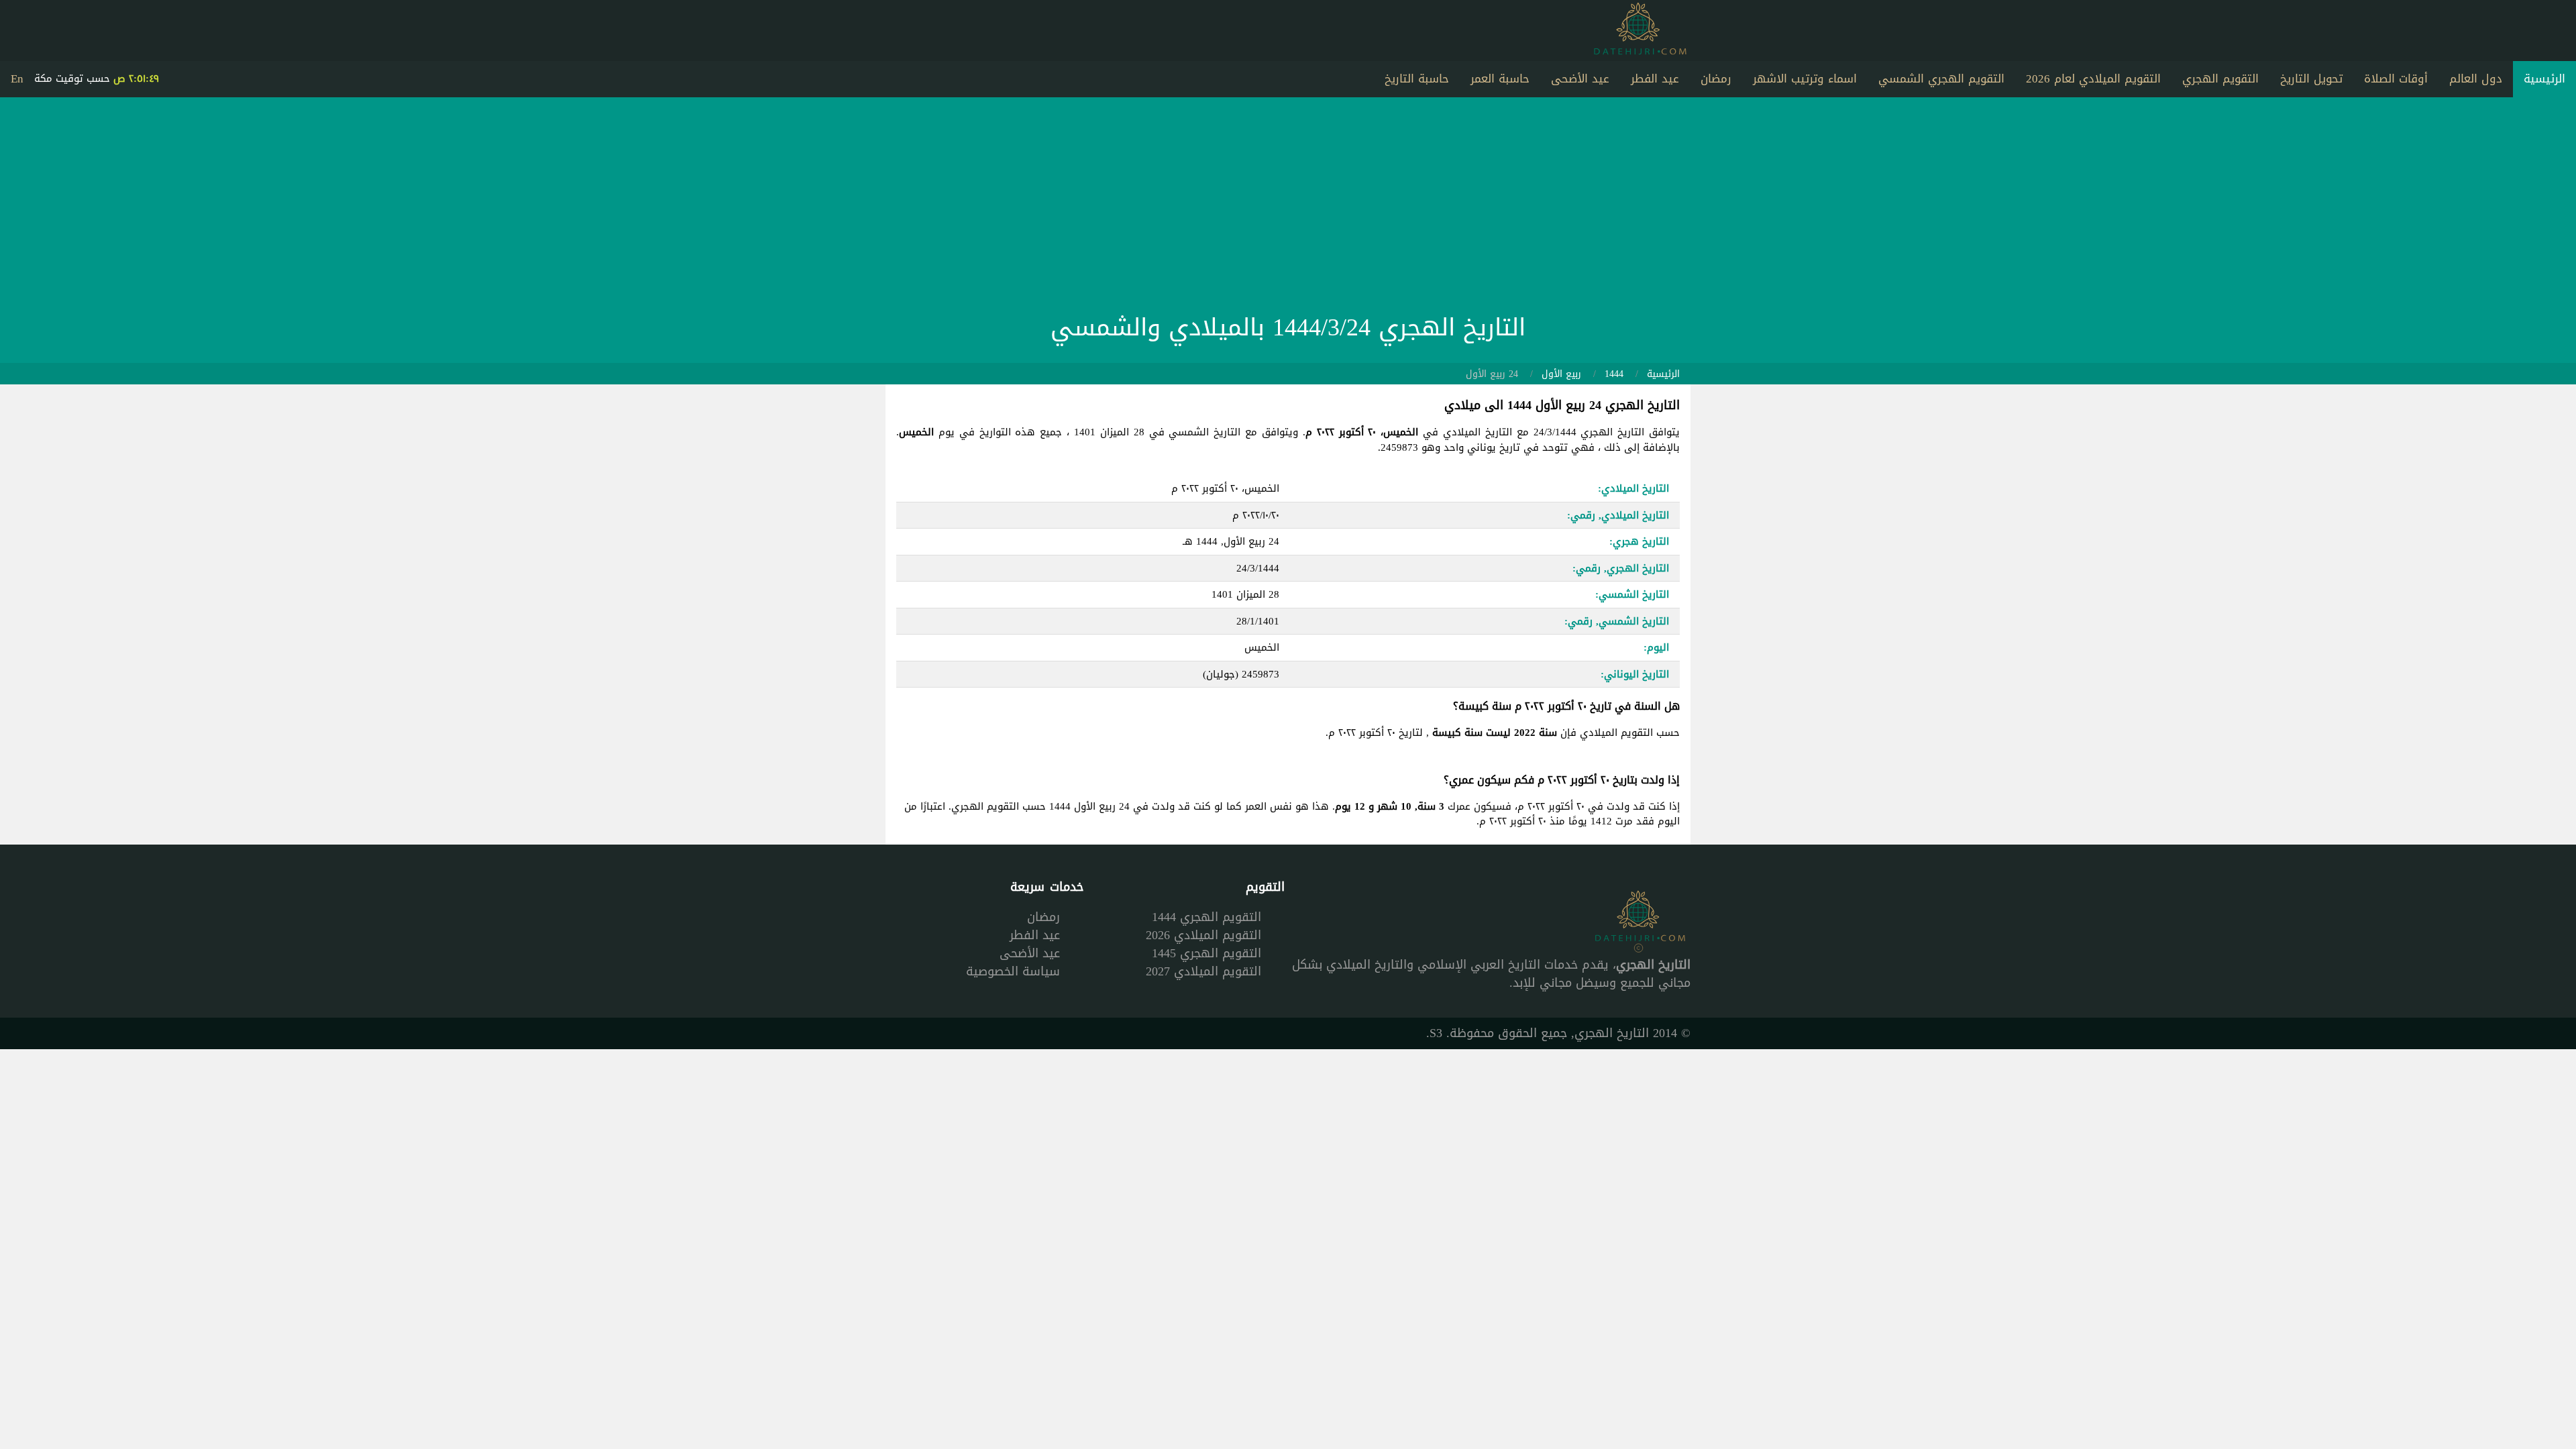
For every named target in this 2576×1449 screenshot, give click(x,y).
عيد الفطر (1655, 78)
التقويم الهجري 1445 (1206, 953)
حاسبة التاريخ (1417, 78)
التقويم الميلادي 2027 (1203, 971)
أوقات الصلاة (2396, 78)
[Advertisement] (1288, 209)
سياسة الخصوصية (1013, 971)
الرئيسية (2544, 78)
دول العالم (2476, 78)
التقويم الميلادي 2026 (1203, 935)
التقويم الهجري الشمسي (1941, 78)
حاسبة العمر (1500, 78)
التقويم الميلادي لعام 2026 (2093, 78)
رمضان (1716, 78)
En (17, 78)
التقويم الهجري (2220, 78)
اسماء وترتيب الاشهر (1805, 78)
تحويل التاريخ (2311, 78)
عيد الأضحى (1580, 78)
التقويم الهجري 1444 (1206, 917)
